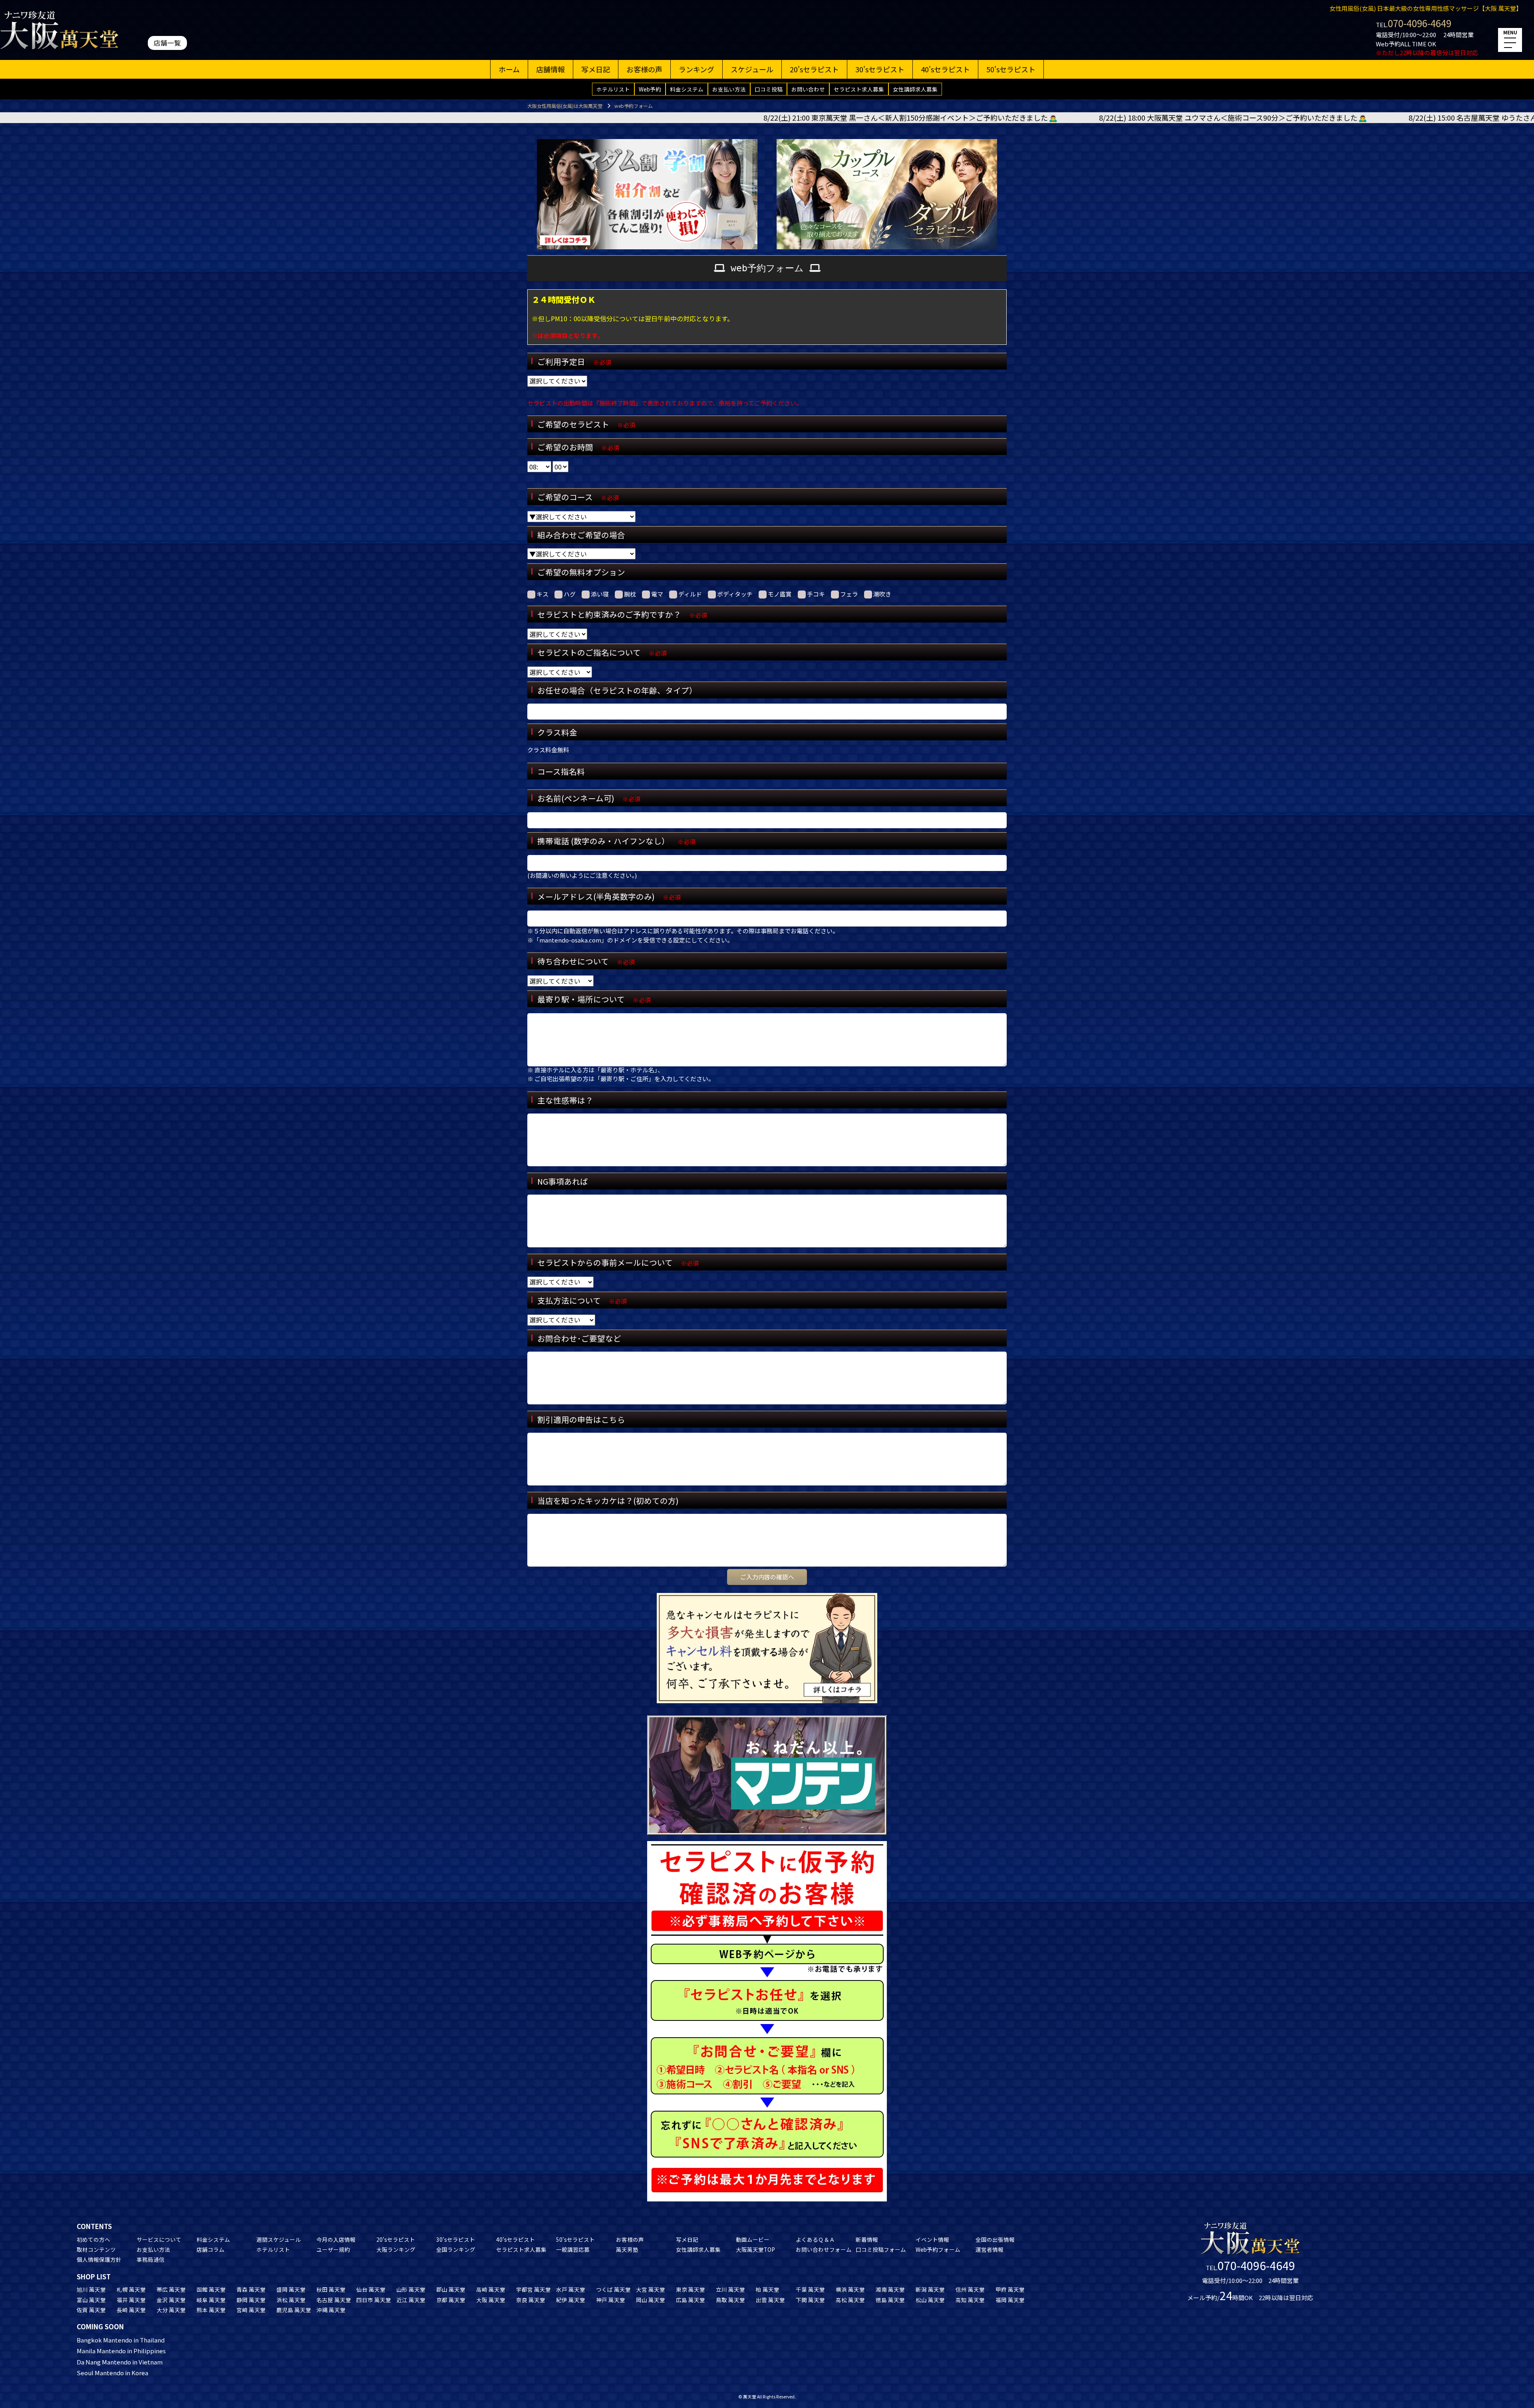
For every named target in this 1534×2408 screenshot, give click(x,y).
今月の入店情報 (336, 2239)
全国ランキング (456, 2249)
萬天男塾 (627, 2249)
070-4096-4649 (1420, 23)
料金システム (687, 89)
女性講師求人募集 (915, 89)
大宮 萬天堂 (651, 2289)
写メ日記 (596, 69)
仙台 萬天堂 (371, 2289)
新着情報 (867, 2239)
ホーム (509, 69)
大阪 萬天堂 (491, 2300)
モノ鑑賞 (780, 594)
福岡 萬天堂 (1010, 2300)
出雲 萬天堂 (770, 2300)
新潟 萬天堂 (930, 2289)
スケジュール (752, 69)
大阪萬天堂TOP (755, 2249)
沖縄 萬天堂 (331, 2310)
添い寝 (600, 594)
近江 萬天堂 (411, 2300)
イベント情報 (932, 2239)
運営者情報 (990, 2249)
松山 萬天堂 (930, 2300)
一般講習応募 (573, 2249)
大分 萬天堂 (171, 2310)
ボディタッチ (735, 594)
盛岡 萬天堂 (291, 2289)
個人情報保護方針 (99, 2259)
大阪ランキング (396, 2249)
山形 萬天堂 (411, 2289)
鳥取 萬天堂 (730, 2300)
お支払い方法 (729, 89)
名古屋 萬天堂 (334, 2300)
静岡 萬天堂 (251, 2300)
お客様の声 (644, 69)
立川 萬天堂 (730, 2289)
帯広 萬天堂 (171, 2289)
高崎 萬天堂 (491, 2289)
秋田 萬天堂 (331, 2289)
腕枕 (630, 594)
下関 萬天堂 (810, 2300)
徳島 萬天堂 (890, 2300)
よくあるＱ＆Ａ (815, 2239)
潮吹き (882, 594)
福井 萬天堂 (131, 2300)
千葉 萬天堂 (810, 2289)
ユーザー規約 (333, 2249)
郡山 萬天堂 (451, 2289)
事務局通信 (151, 2259)
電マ (657, 594)
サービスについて (159, 2239)
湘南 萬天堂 (890, 2289)
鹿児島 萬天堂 (294, 2310)
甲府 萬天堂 (1010, 2289)
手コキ (816, 594)
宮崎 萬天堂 (251, 2310)
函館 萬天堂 (211, 2289)
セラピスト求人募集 (859, 89)
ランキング (696, 69)
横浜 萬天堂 (850, 2289)
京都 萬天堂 (451, 2300)
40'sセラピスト (945, 69)
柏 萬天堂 (768, 2289)
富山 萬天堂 (91, 2300)
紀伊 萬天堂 (571, 2300)
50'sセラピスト (1011, 69)
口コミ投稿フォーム (881, 2249)
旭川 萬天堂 (91, 2289)
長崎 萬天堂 (131, 2310)
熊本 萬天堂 (211, 2310)
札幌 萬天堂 (131, 2289)
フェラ (849, 594)
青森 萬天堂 (251, 2289)
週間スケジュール (279, 2239)
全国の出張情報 (995, 2239)
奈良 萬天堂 (531, 2300)
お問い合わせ (808, 89)
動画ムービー (753, 2239)
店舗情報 (550, 69)
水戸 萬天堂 (571, 2289)
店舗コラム (211, 2249)
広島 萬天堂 (690, 2300)
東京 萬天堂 (690, 2289)
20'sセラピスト (814, 69)
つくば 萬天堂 (613, 2289)
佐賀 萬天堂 (91, 2310)
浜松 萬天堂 (291, 2300)
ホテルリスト (613, 89)
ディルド (690, 594)
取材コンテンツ (96, 2249)
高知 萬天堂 (970, 2300)
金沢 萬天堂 (171, 2300)
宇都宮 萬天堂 (534, 2289)
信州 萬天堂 (970, 2289)
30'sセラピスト (880, 69)
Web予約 (650, 89)
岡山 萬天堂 (651, 2300)
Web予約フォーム (938, 2249)
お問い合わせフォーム (824, 2249)
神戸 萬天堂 (611, 2300)
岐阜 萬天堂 (211, 2300)
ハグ (570, 594)
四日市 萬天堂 (374, 2300)
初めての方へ (93, 2239)
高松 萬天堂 (850, 2300)
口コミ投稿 (769, 89)
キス (542, 594)
